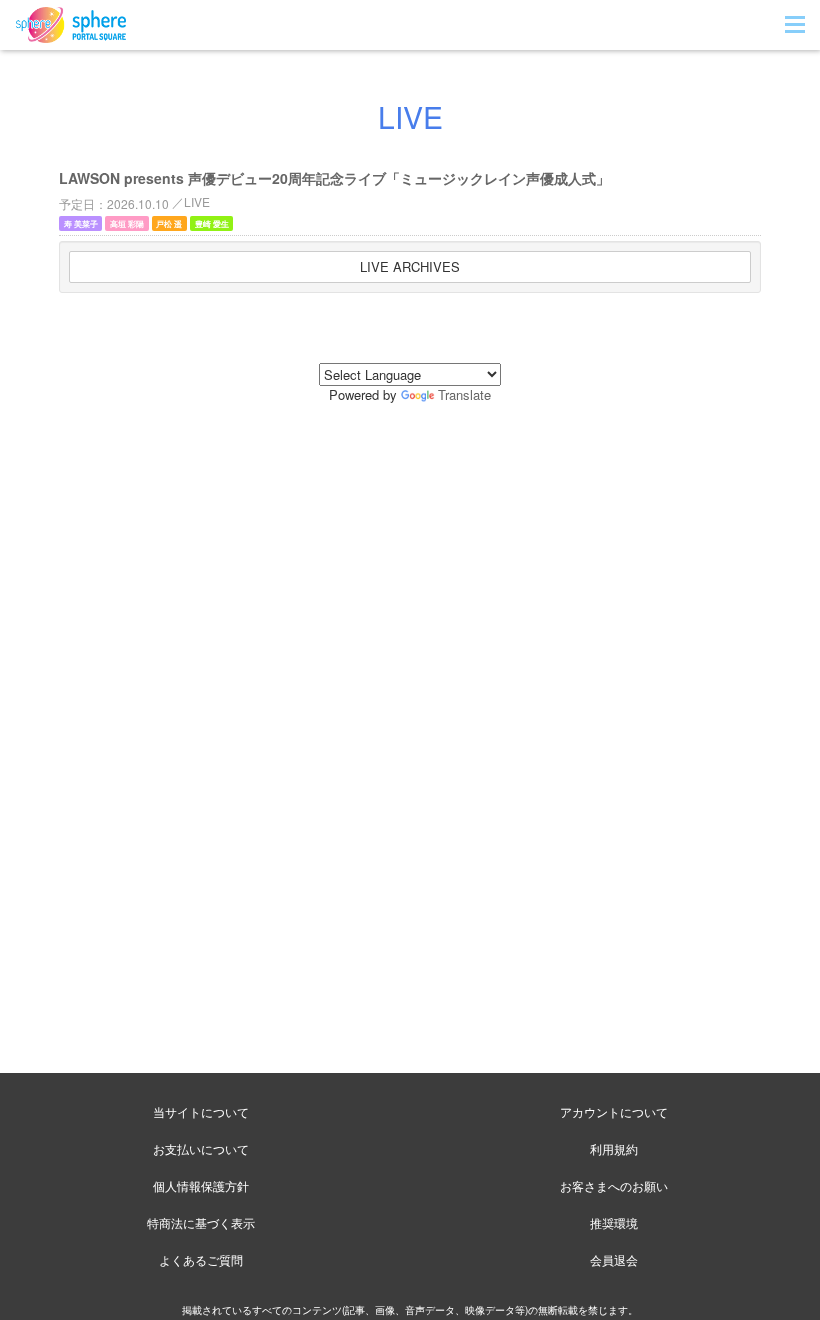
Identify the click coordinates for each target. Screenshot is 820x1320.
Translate (464, 394)
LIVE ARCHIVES (410, 266)
